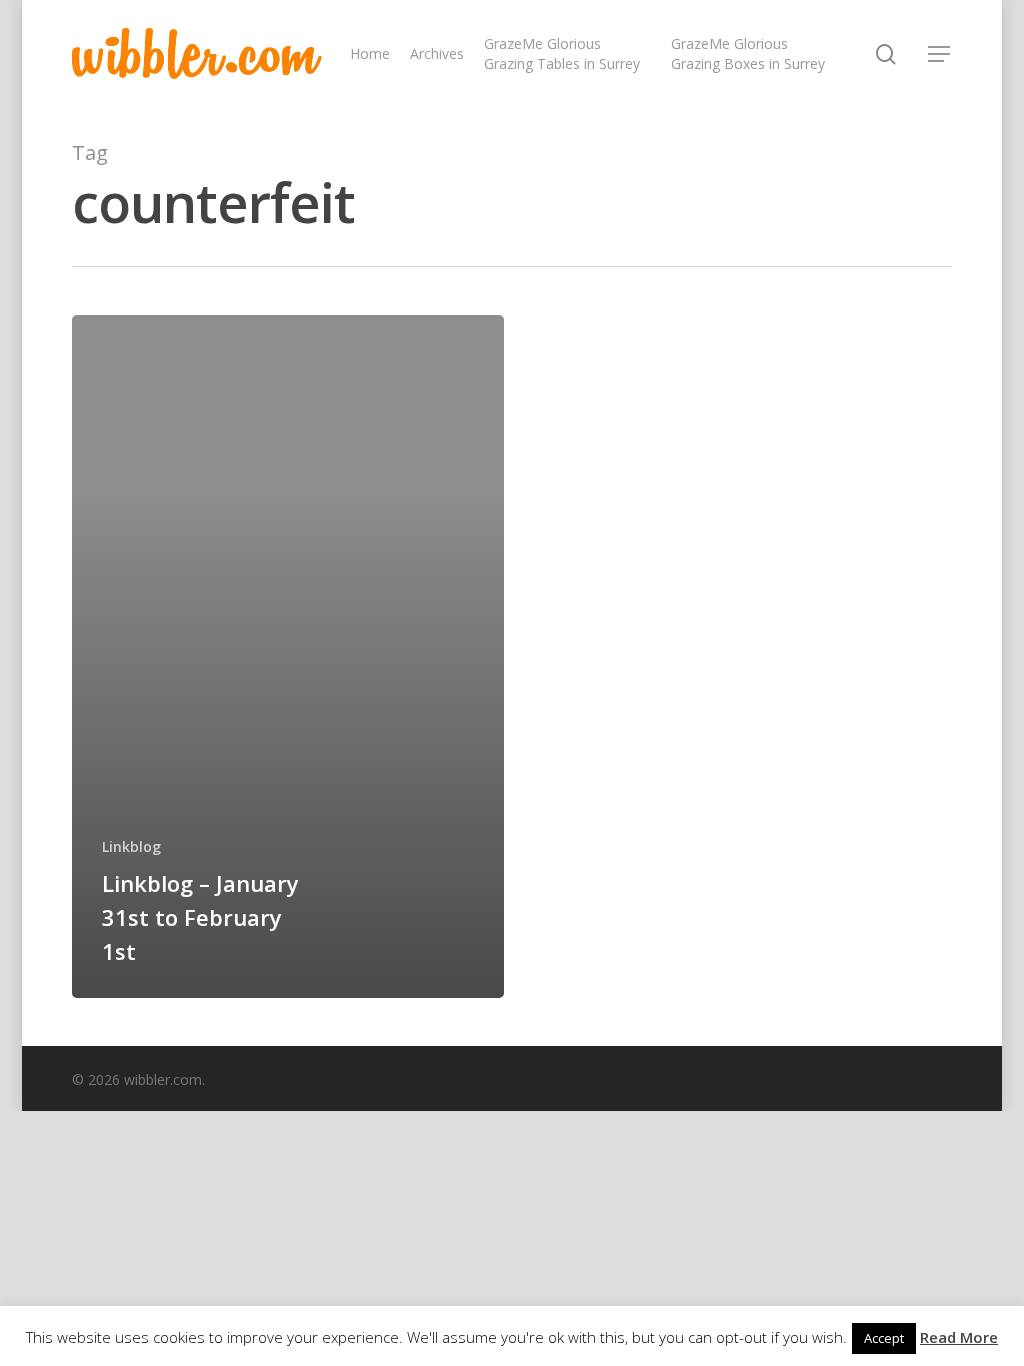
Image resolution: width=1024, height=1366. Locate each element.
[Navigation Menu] (940, 54)
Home (370, 53)
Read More (959, 1337)
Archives (437, 53)
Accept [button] (884, 1338)
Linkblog (131, 846)
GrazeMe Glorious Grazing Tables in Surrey (562, 53)
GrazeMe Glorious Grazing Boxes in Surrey (748, 53)
